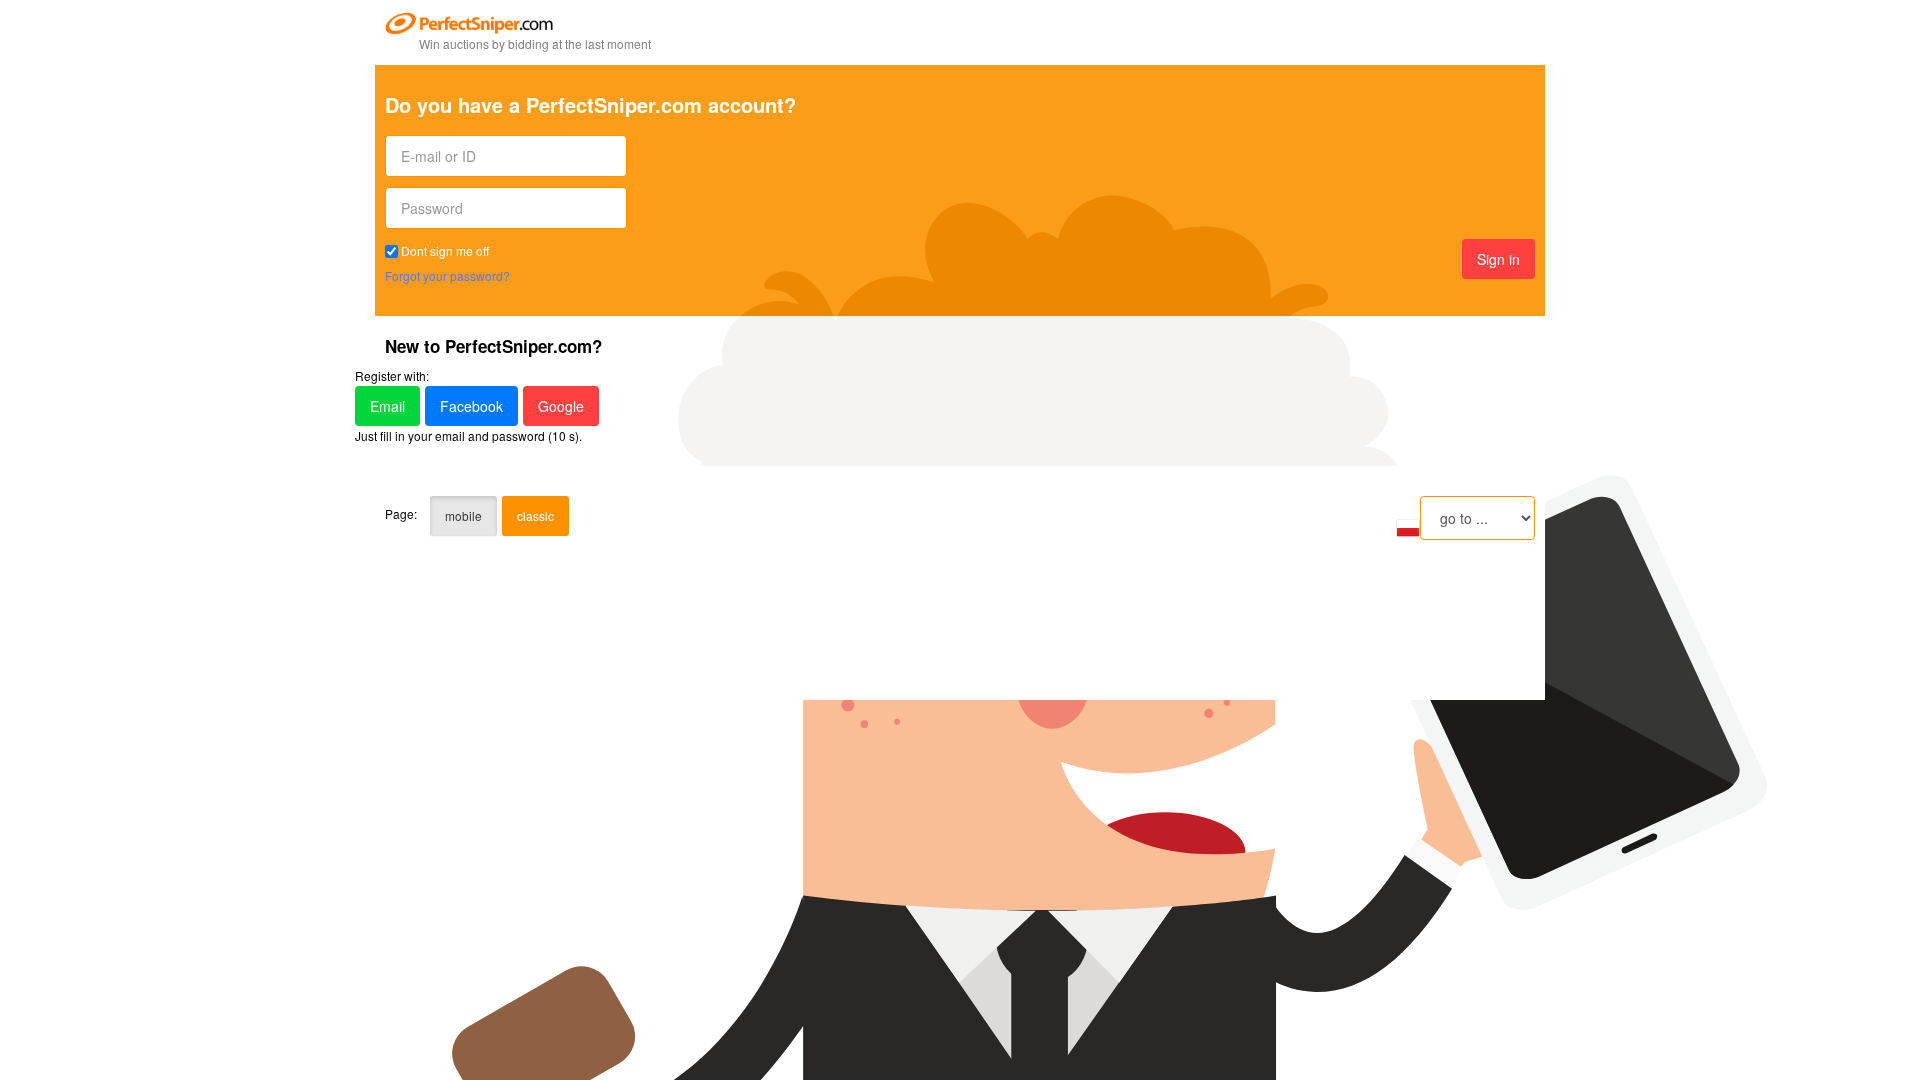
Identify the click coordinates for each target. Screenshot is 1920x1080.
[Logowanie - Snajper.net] (1408, 525)
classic (535, 515)
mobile (463, 515)
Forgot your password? (447, 275)
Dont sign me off (445, 250)
